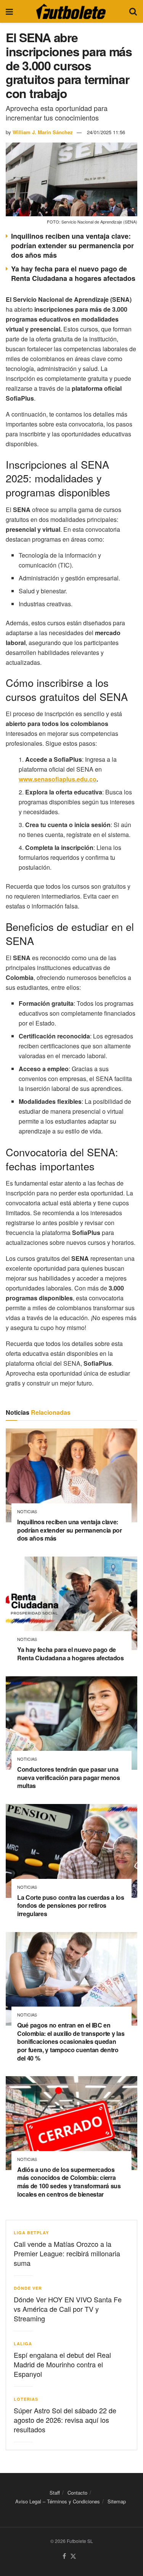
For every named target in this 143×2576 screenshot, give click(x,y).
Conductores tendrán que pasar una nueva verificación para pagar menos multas (69, 1777)
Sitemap (117, 2501)
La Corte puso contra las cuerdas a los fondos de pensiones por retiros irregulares (71, 1905)
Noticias (27, 1512)
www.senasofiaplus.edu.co (58, 779)
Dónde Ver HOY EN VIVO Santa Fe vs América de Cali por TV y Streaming (68, 2309)
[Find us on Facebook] (64, 2556)
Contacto (77, 2493)
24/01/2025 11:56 (106, 132)
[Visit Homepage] (71, 11)
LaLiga (23, 2344)
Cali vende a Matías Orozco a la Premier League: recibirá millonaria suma (67, 2253)
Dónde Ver (28, 2288)
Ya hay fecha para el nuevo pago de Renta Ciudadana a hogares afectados (73, 273)
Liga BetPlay (31, 2233)
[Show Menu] (9, 11)
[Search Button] (133, 11)
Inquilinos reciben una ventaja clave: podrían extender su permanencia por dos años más (72, 246)
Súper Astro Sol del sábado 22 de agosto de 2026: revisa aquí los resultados (65, 2420)
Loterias (26, 2399)
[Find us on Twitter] (73, 2556)
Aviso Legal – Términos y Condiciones (58, 2501)
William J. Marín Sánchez (43, 132)
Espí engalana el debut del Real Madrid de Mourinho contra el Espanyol (62, 2364)
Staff (55, 2493)
